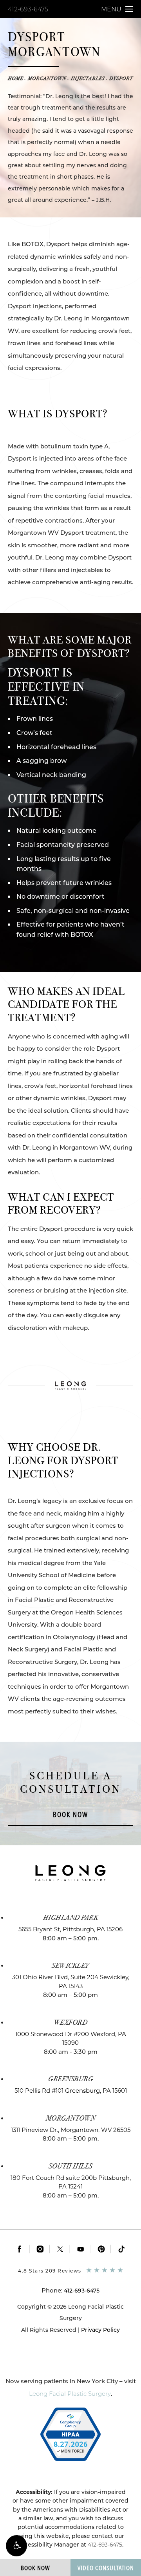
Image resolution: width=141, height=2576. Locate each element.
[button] (16, 2546)
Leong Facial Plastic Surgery (70, 2394)
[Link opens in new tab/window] (20, 2249)
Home (15, 79)
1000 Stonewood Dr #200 (71, 2038)
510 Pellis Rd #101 (71, 2091)
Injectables (88, 79)
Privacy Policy (100, 2330)
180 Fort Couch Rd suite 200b (71, 2182)
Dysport (121, 79)
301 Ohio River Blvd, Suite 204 (71, 1982)
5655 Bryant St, (70, 1929)
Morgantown (47, 79)
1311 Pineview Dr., (71, 2130)
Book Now (70, 1815)
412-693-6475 (28, 9)
